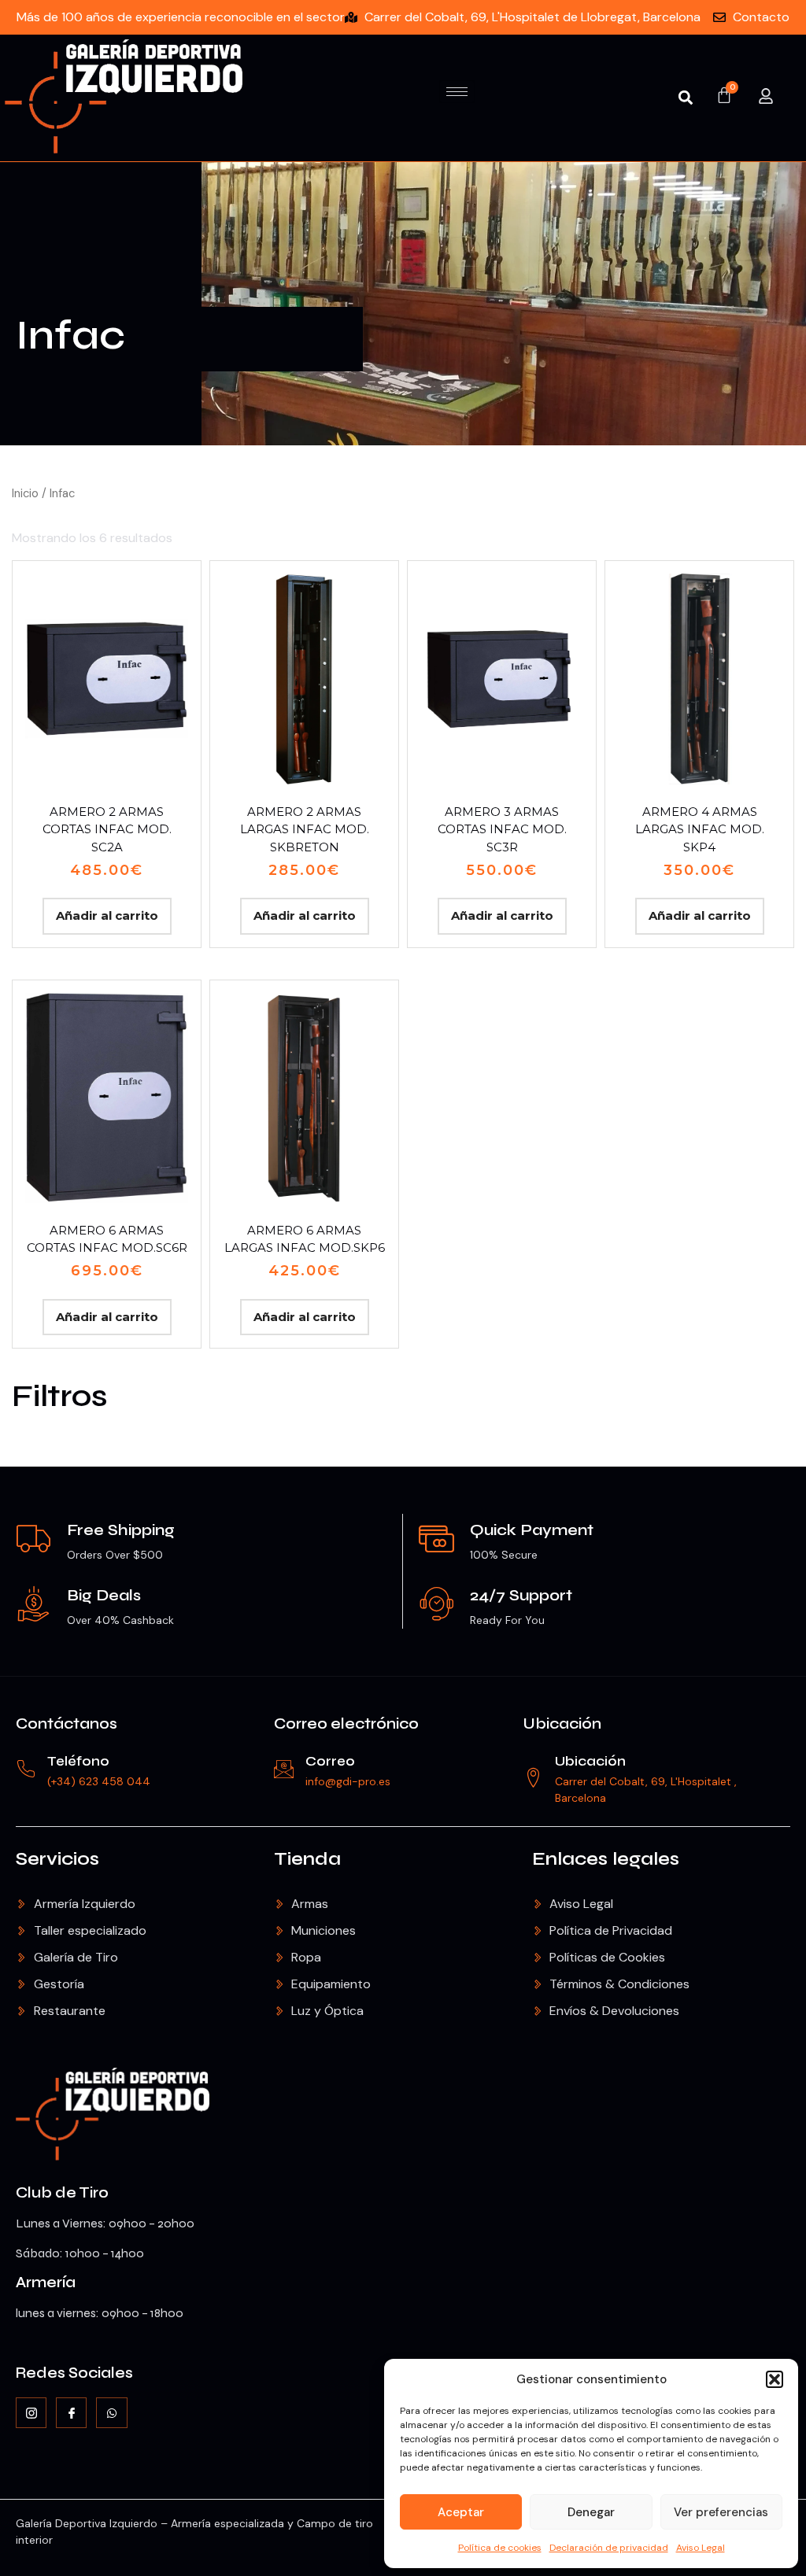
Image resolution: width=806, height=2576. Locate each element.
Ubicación (562, 1723)
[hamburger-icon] (457, 92)
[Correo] (284, 1769)
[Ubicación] (533, 1778)
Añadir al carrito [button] (107, 915)
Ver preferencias (721, 2512)
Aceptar (461, 2512)
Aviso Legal (701, 2548)
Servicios (57, 1859)
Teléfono (78, 1761)
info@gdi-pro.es (348, 1781)
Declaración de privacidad (609, 2548)
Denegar (591, 2512)
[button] (775, 2379)
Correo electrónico (346, 1723)
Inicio (25, 493)
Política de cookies (500, 2548)
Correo (330, 1761)
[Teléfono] (26, 1769)
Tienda (307, 1859)
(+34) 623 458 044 (99, 1781)
